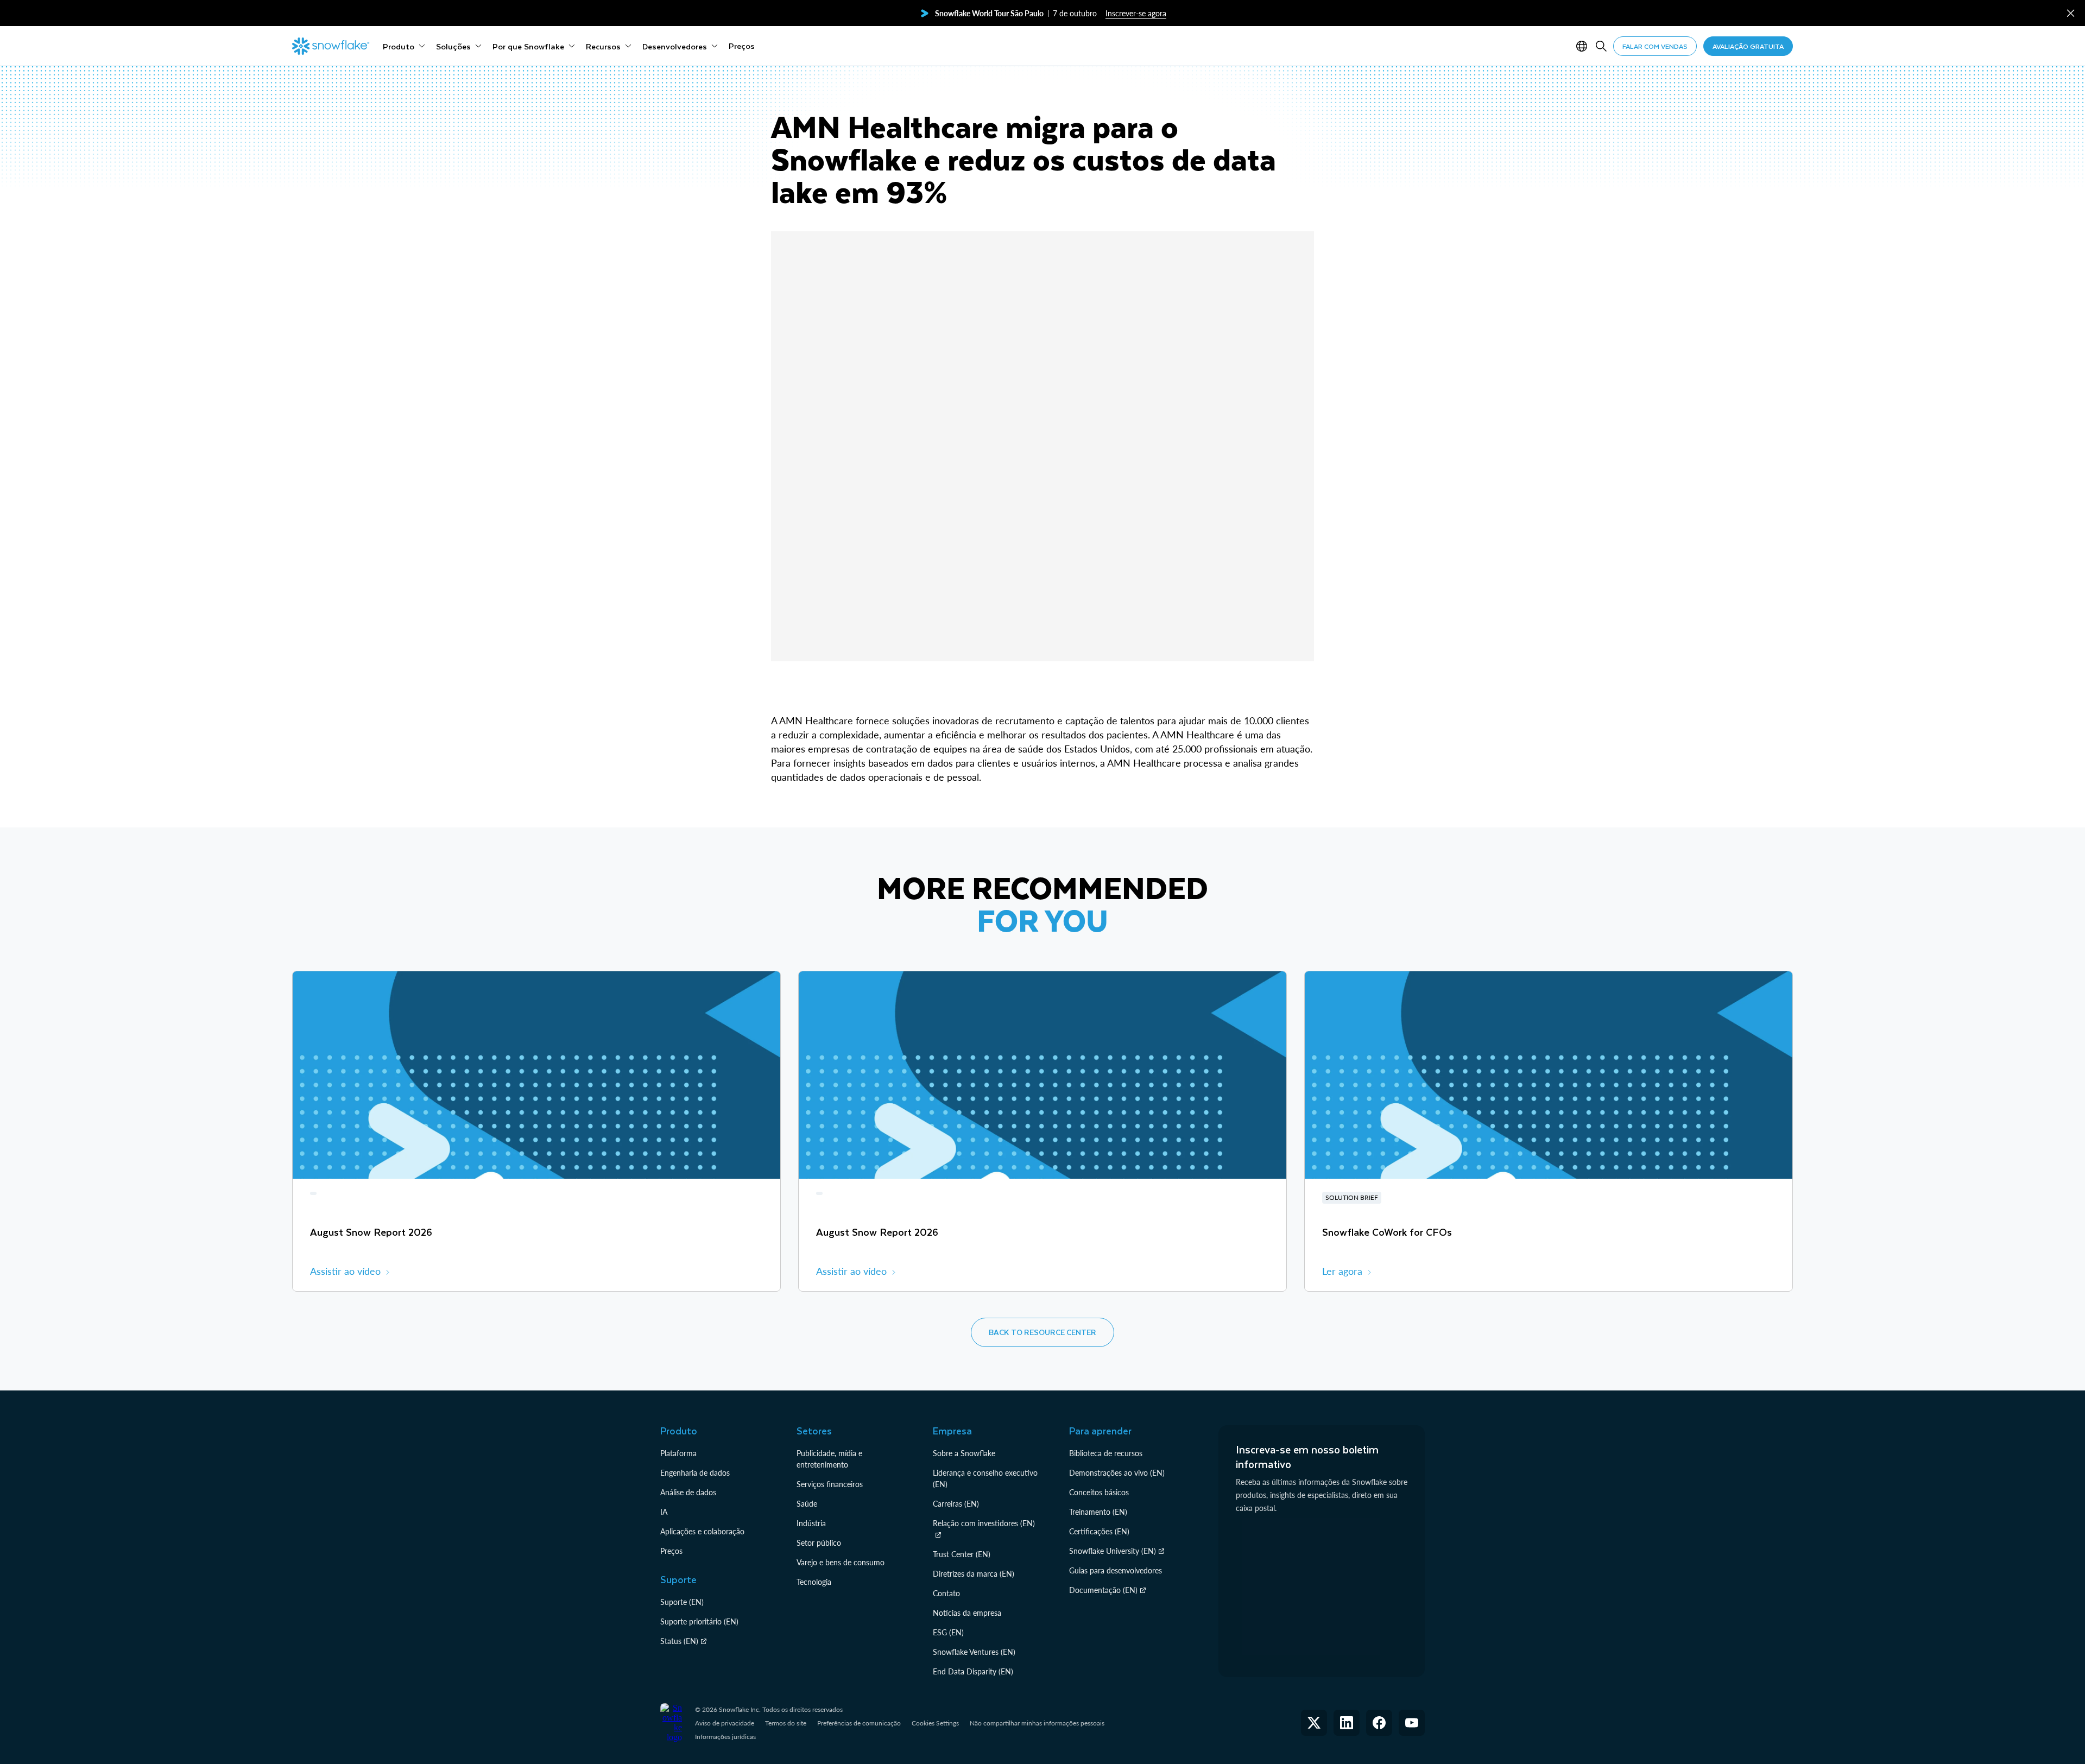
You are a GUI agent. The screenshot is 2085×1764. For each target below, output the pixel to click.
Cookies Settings (935, 1723)
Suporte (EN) (682, 1602)
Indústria (811, 1523)
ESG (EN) (948, 1632)
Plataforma (678, 1453)
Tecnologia (814, 1582)
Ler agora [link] (1342, 1271)
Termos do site (786, 1723)
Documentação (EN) (1103, 1590)
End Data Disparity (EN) (973, 1671)
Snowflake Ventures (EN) (974, 1652)
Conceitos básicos (1099, 1492)
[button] (2071, 13)
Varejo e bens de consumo (841, 1562)
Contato (946, 1593)
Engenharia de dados (695, 1473)
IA (664, 1512)
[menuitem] (404, 46)
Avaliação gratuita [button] (1748, 46)
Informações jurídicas (725, 1737)
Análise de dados (688, 1492)
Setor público (819, 1543)
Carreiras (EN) (956, 1504)
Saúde (807, 1504)
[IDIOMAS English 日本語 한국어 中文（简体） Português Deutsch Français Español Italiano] (1584, 46)
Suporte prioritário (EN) (699, 1621)
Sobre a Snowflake (964, 1453)
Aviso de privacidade (725, 1723)
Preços (671, 1551)
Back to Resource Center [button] (1042, 1332)
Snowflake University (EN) (1113, 1551)
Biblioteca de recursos (1106, 1453)
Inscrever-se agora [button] (1136, 13)
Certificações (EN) (1099, 1531)
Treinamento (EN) (1098, 1512)
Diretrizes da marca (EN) (974, 1574)
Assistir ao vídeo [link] (345, 1271)
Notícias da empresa (967, 1613)
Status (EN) (679, 1641)
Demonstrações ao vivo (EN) (1117, 1473)
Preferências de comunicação (859, 1723)
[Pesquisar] (1601, 46)
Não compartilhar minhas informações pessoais (1037, 1723)
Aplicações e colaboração (702, 1531)
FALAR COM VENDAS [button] (1655, 46)
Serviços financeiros (830, 1484)
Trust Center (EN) (962, 1554)
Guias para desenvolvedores (1116, 1570)
